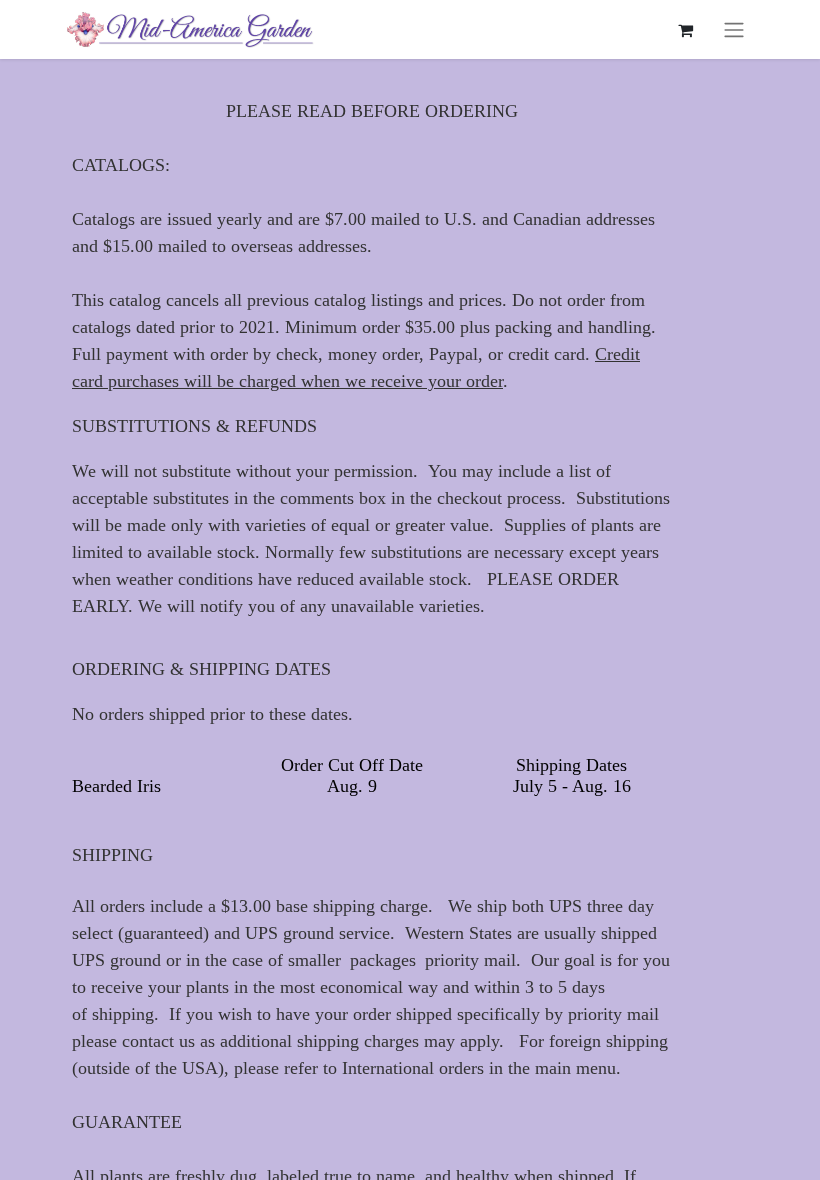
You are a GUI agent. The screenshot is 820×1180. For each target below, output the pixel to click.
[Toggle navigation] (734, 29)
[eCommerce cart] (685, 30)
